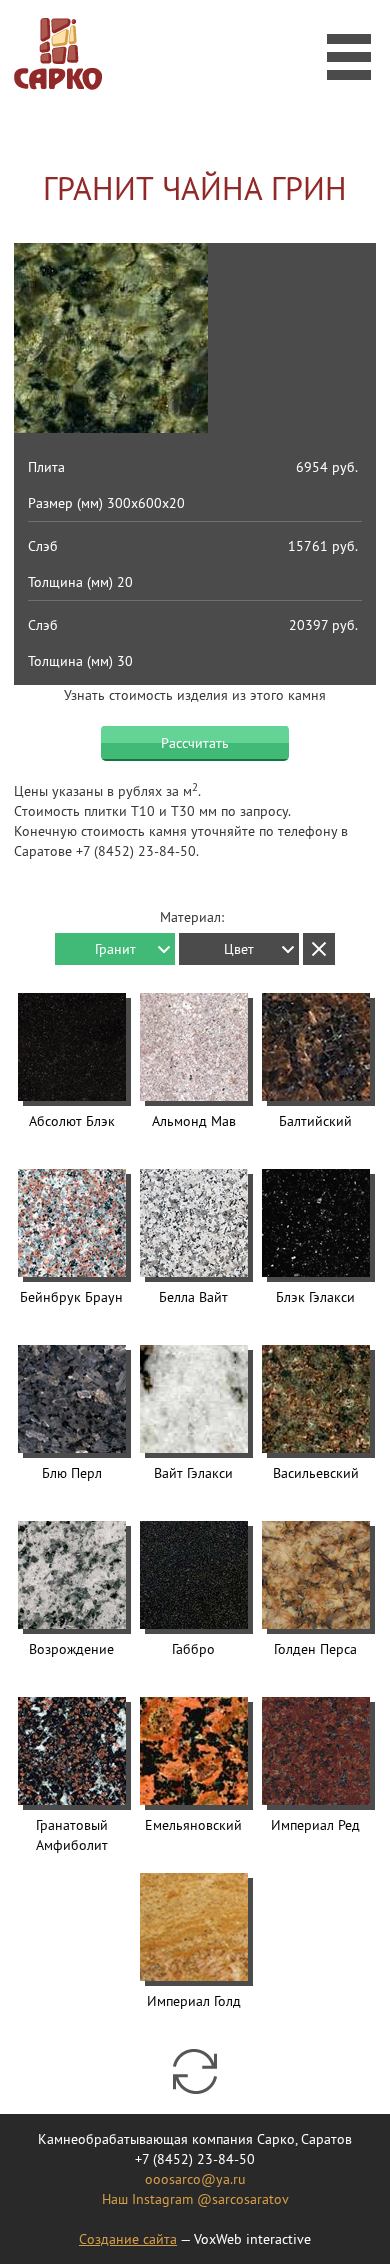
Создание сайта (128, 2239)
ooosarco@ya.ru (195, 2179)
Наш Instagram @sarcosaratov (195, 2199)
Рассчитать (195, 743)
